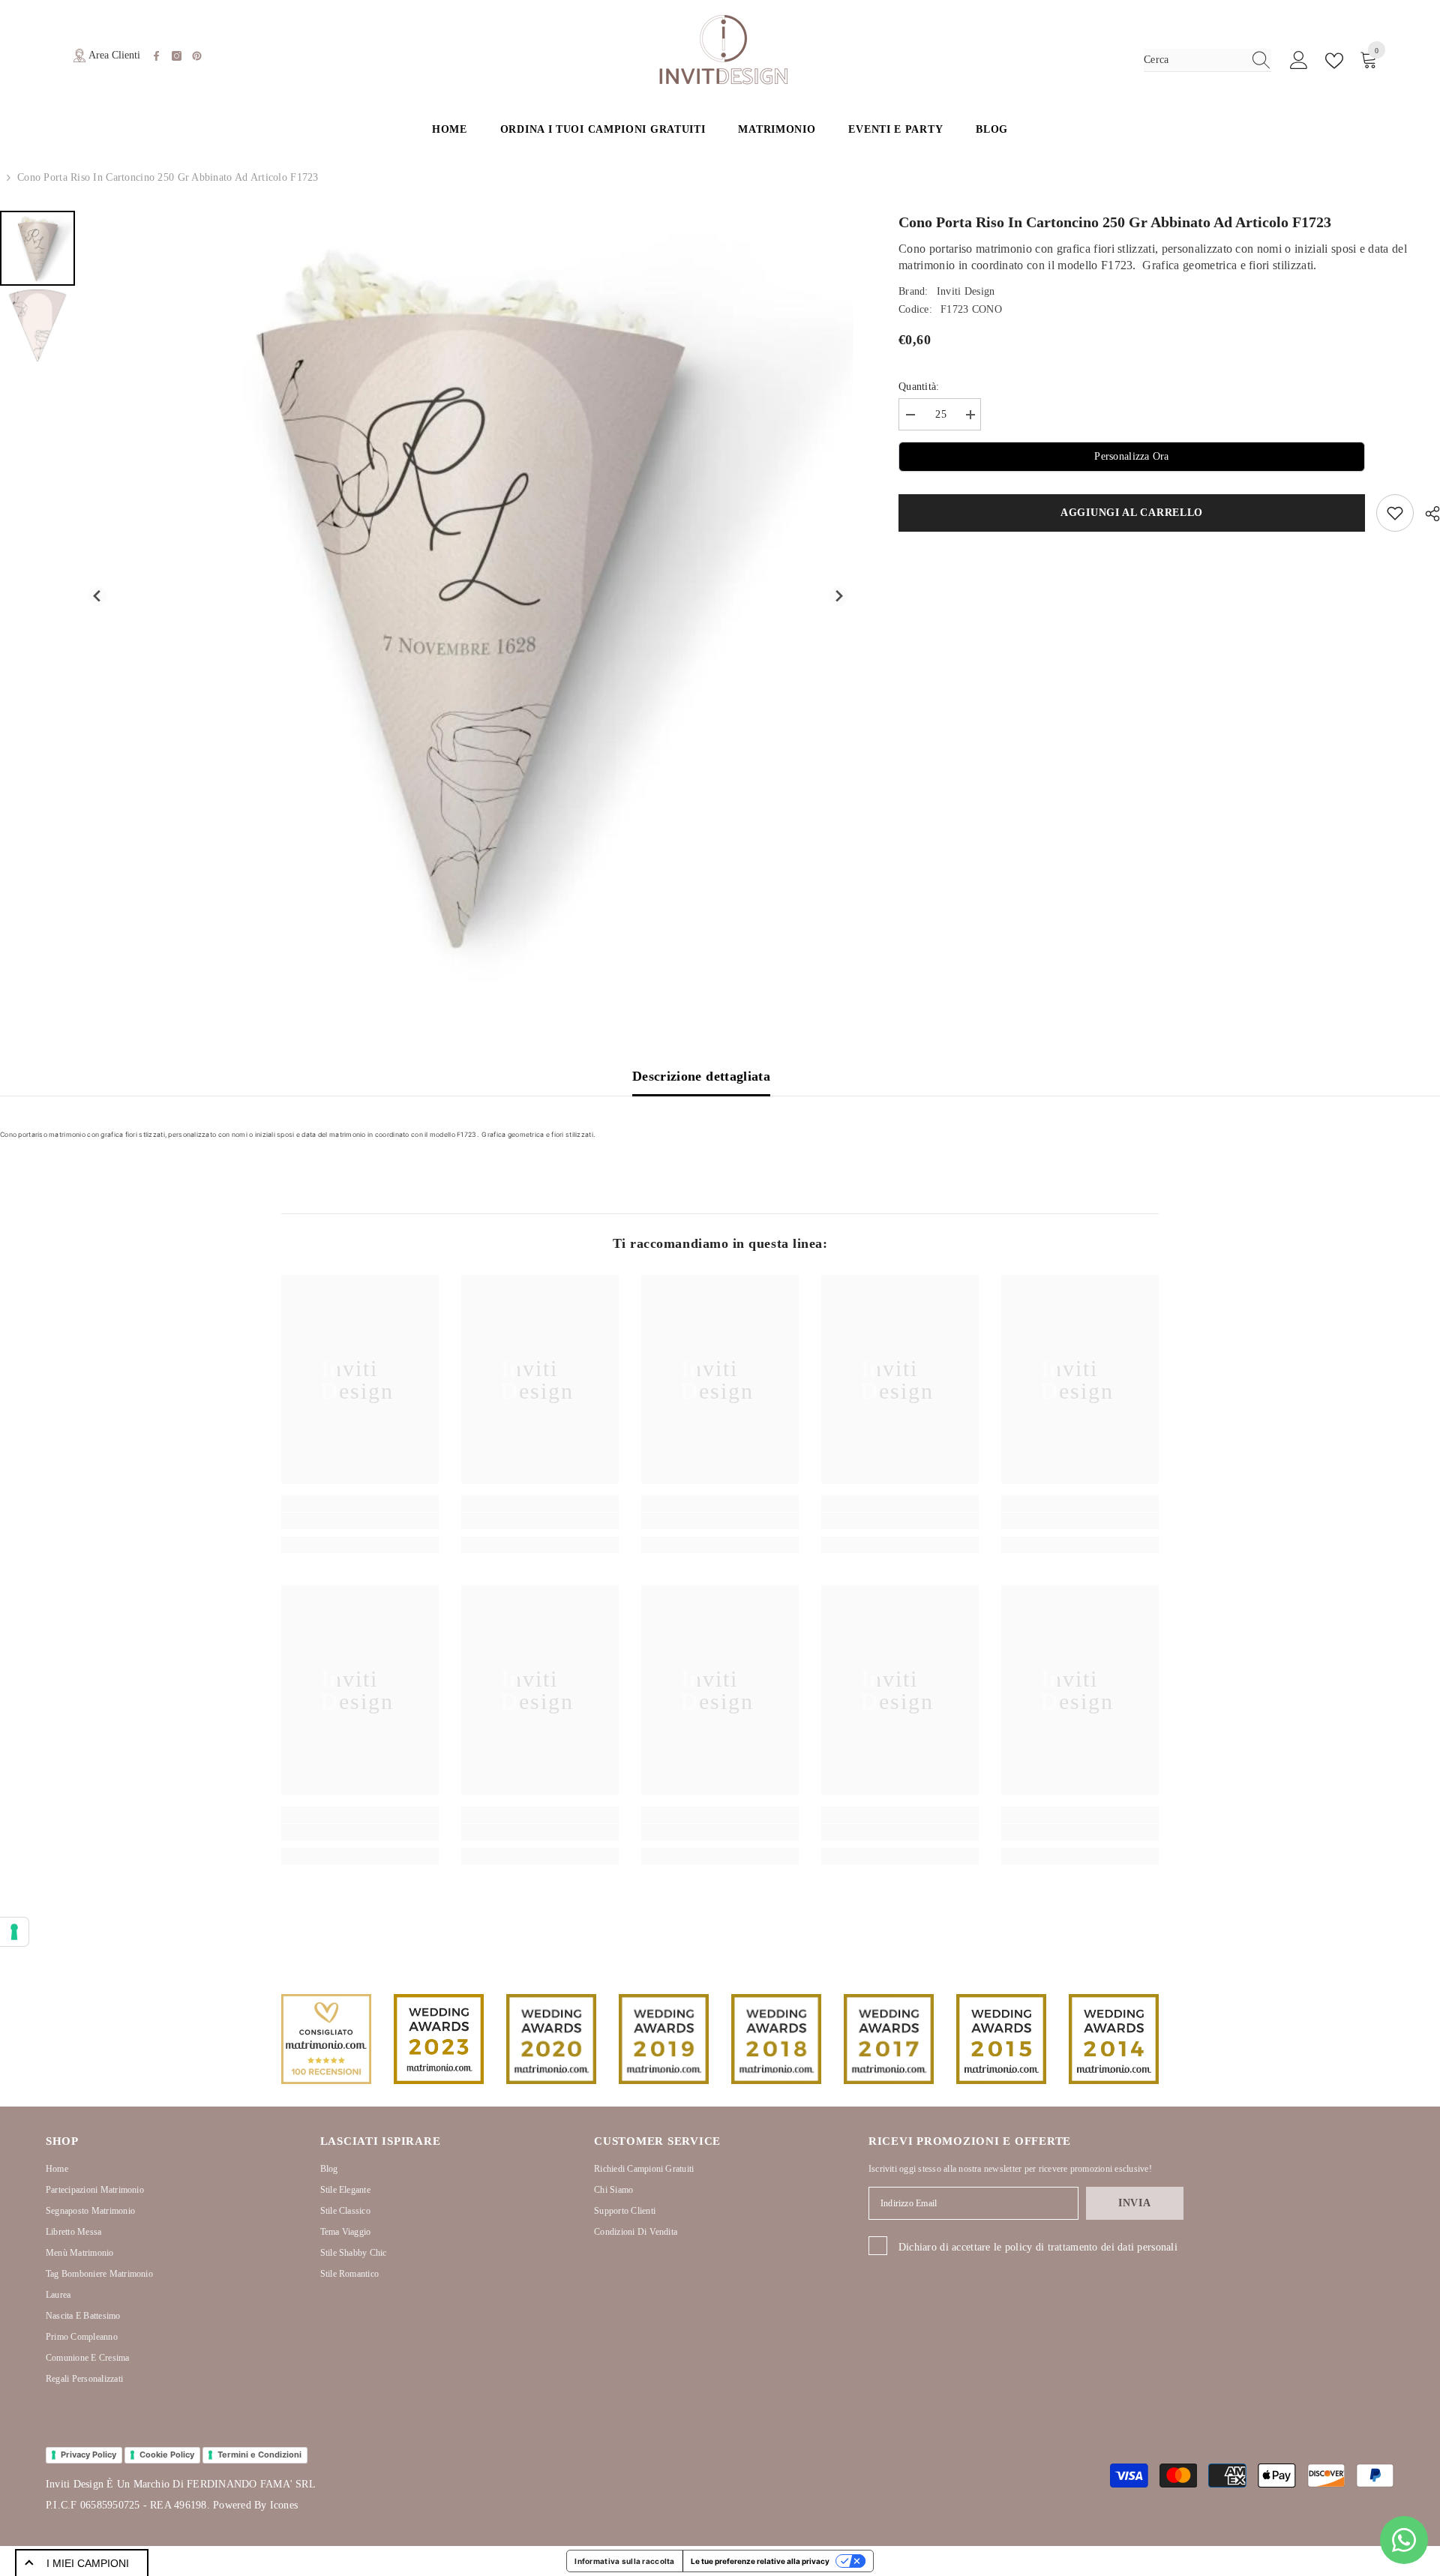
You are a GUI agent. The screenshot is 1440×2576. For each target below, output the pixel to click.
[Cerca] (1207, 60)
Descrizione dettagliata (701, 1076)
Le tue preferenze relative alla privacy (760, 2561)
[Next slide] (839, 597)
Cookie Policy (167, 2455)
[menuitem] (37, 248)
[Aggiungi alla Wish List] (1395, 513)
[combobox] (1193, 60)
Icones (284, 2505)
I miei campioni (88, 2563)
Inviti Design (966, 291)
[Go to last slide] (98, 597)
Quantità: (919, 387)
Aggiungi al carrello (1135, 513)
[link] (360, 1521)
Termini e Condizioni (259, 2455)
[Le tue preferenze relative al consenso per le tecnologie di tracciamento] (14, 1932)
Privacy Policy (88, 2455)
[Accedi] (1299, 61)
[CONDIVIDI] (1427, 514)
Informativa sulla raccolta (624, 2561)
